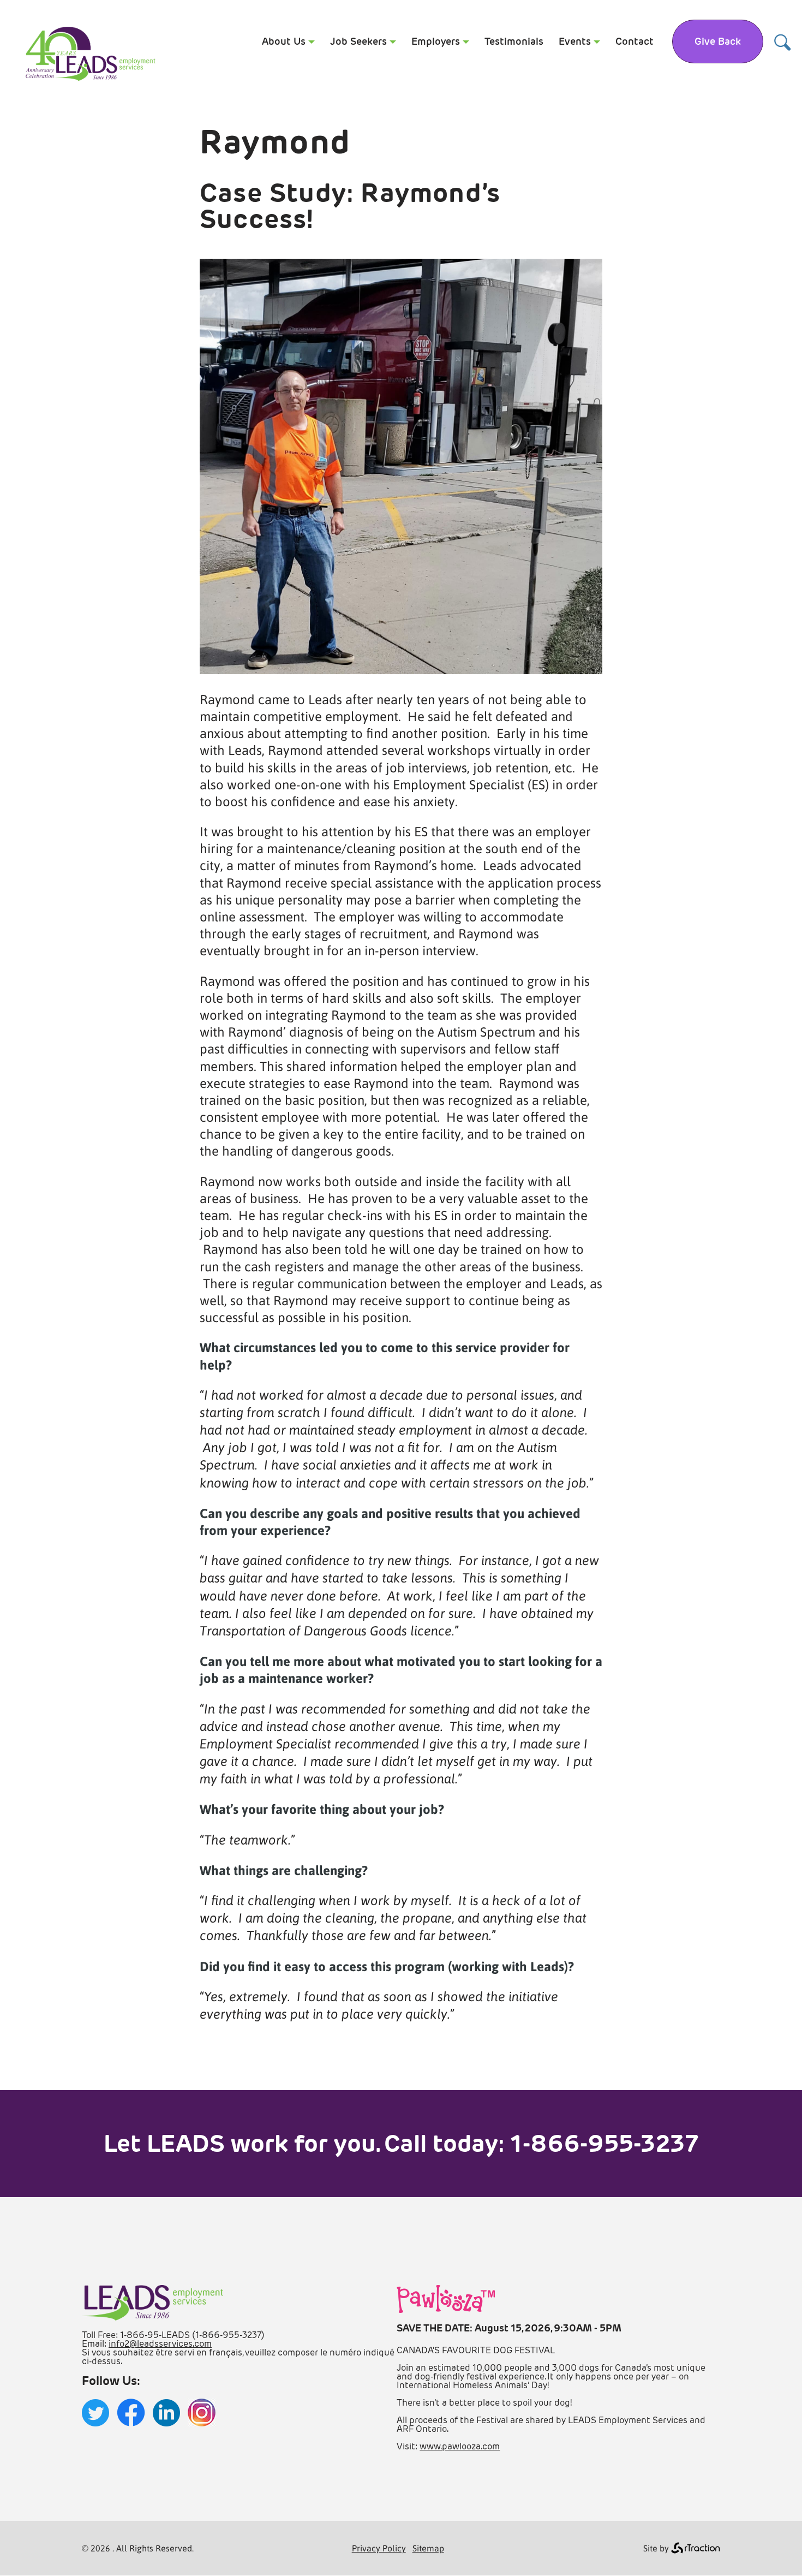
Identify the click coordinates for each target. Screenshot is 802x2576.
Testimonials (514, 41)
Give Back (718, 41)
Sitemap (428, 2548)
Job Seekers (358, 41)
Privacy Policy (379, 2548)
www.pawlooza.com (460, 2446)
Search (783, 42)
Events (575, 41)
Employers (436, 41)
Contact (635, 41)
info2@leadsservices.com (160, 2344)
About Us (284, 41)
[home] (90, 79)
